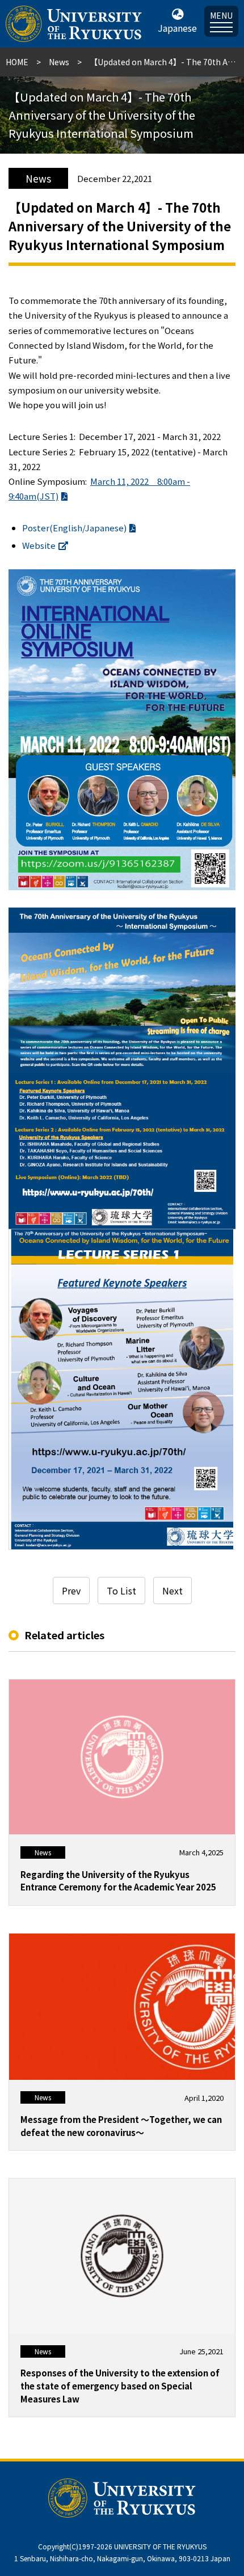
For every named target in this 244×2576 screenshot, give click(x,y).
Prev (71, 1591)
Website (39, 545)
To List (121, 1591)
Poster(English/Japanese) (74, 528)
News (59, 62)
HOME (17, 62)
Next (173, 1591)
